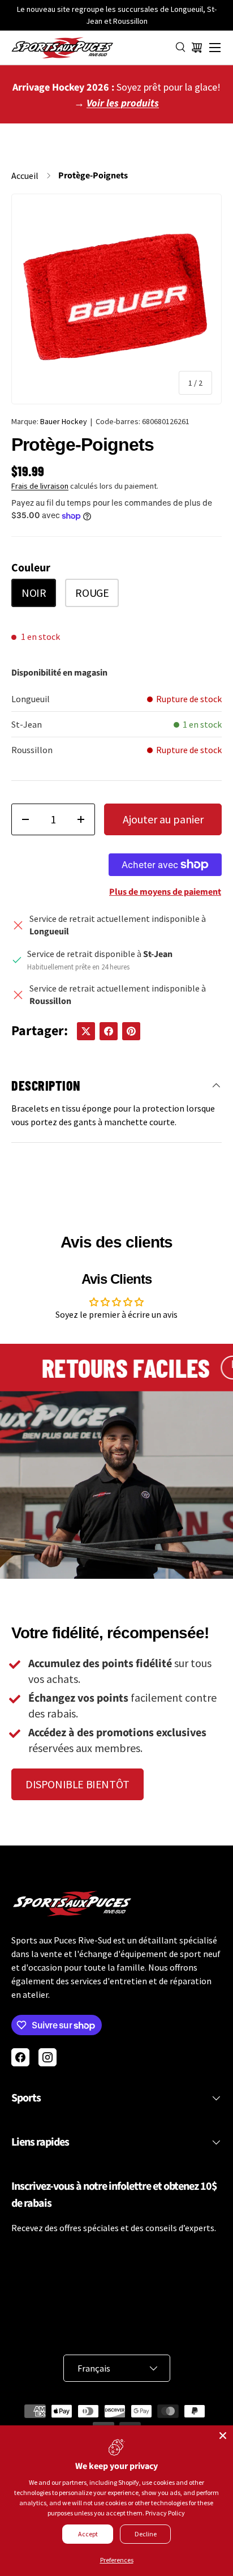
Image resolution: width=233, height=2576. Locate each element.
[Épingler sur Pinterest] (131, 1031)
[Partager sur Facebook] (109, 1031)
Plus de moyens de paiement (165, 892)
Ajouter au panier (163, 819)
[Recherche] (181, 48)
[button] (197, 48)
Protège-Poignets (93, 176)
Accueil (25, 176)
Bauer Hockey (64, 421)
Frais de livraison (40, 486)
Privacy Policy (165, 2513)
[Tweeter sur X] (86, 1031)
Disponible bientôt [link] (77, 1784)
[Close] (223, 2436)
